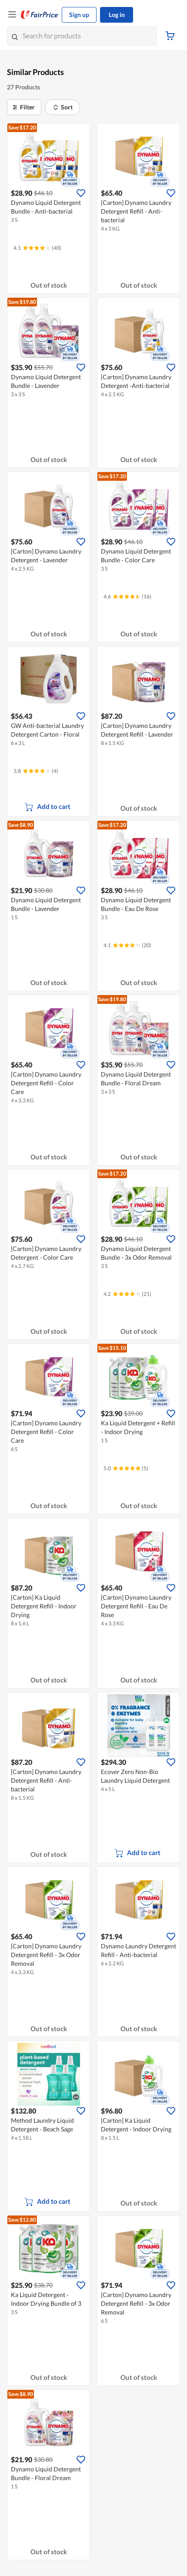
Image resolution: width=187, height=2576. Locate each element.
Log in (117, 15)
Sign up (79, 15)
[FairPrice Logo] (40, 15)
